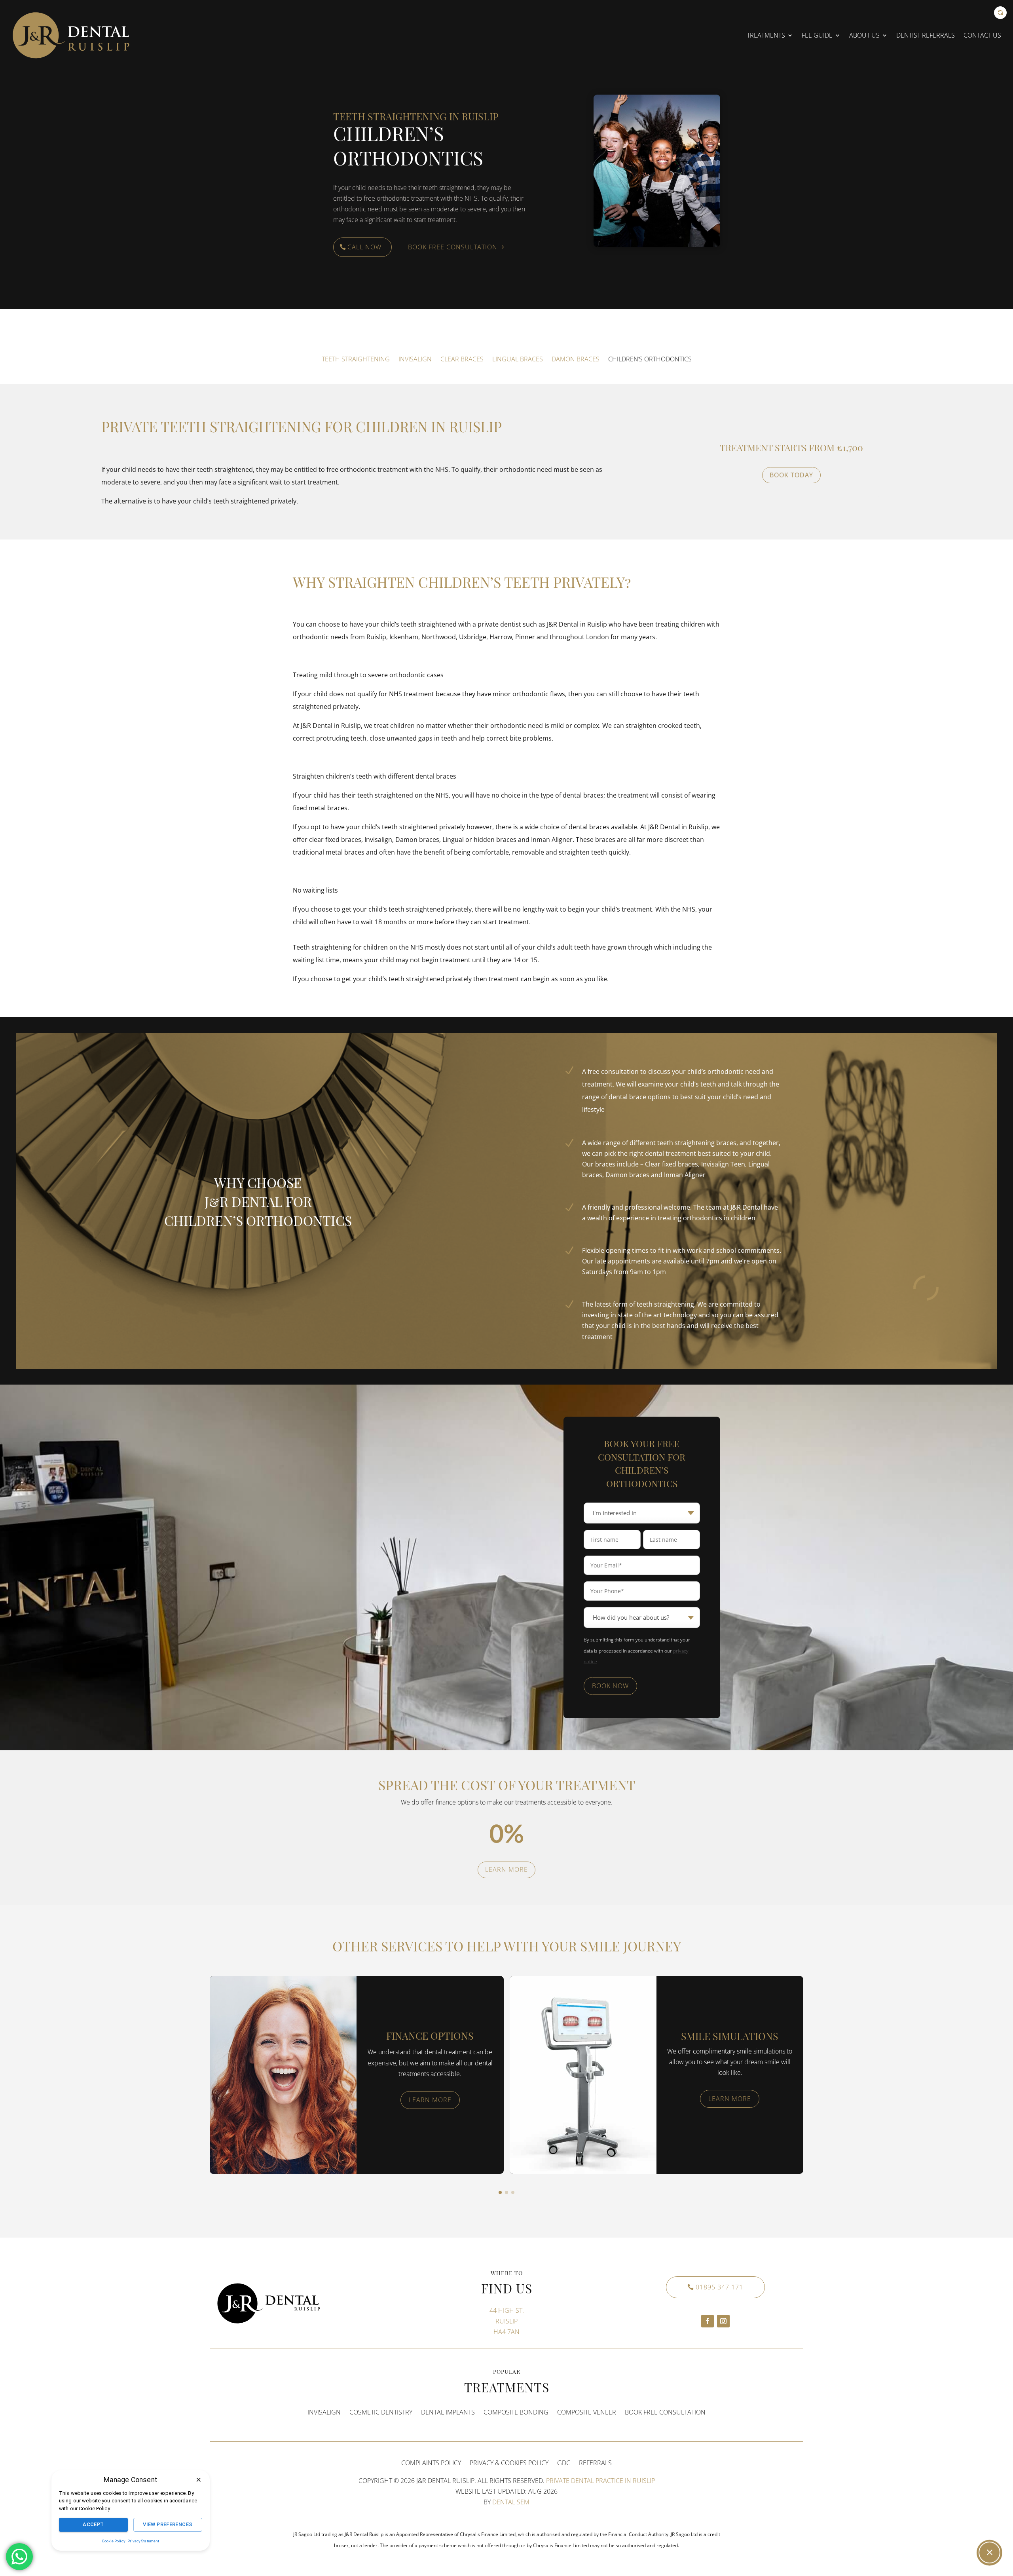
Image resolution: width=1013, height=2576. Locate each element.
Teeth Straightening (356, 359)
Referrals (595, 2463)
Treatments (766, 35)
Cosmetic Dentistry (381, 2412)
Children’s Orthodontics (650, 359)
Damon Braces (576, 359)
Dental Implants (448, 2412)
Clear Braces (462, 359)
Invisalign (415, 359)
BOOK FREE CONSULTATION (665, 2412)
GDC (564, 2463)
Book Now (610, 1686)
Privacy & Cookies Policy (509, 2463)
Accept (94, 2524)
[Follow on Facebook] (708, 2321)
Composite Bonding (516, 2412)
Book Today (791, 475)
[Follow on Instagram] (723, 2321)
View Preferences (168, 2524)
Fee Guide (817, 35)
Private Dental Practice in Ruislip (600, 2481)
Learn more (506, 1869)
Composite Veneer (587, 2412)
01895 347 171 (719, 2287)
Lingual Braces (518, 359)
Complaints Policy (431, 2463)
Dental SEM (511, 2502)
